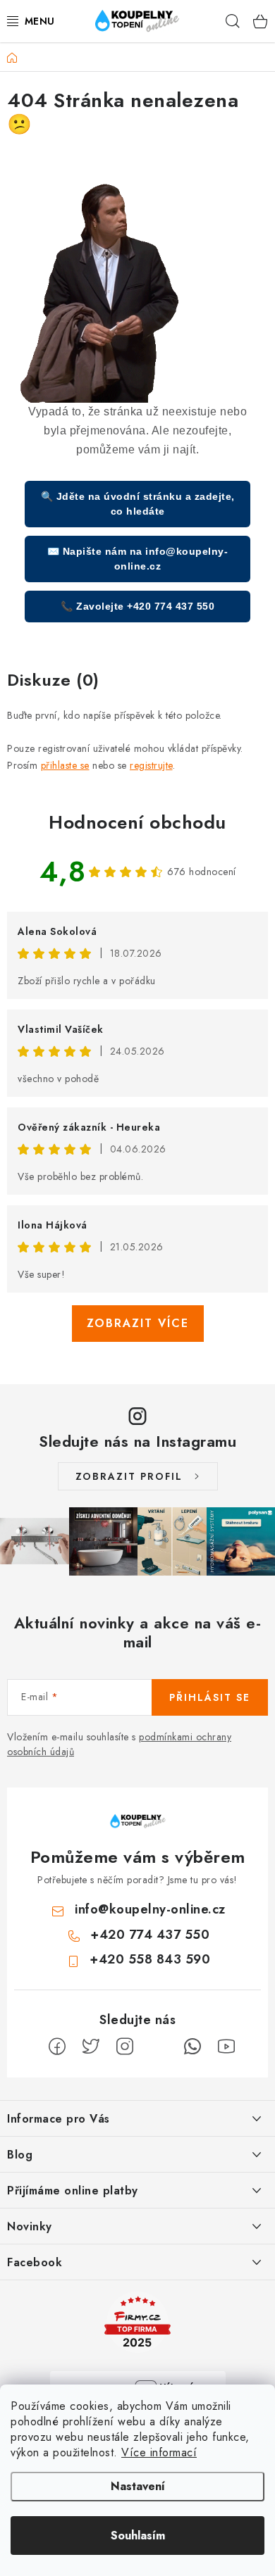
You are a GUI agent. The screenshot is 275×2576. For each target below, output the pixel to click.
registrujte (151, 765)
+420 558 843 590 (150, 1959)
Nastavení (138, 2486)
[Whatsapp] (192, 2047)
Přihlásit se (210, 1697)
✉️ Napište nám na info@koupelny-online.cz (138, 559)
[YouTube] (226, 2047)
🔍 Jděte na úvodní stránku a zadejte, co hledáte (138, 504)
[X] (91, 2047)
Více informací (159, 2452)
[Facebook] (57, 2047)
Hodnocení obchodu (137, 822)
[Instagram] (125, 2047)
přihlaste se (65, 765)
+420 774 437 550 (150, 1935)
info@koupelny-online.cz (150, 1909)
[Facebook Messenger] (159, 2047)
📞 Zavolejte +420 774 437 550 (137, 606)
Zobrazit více (138, 1323)
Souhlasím (138, 2536)
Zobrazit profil (129, 1476)
